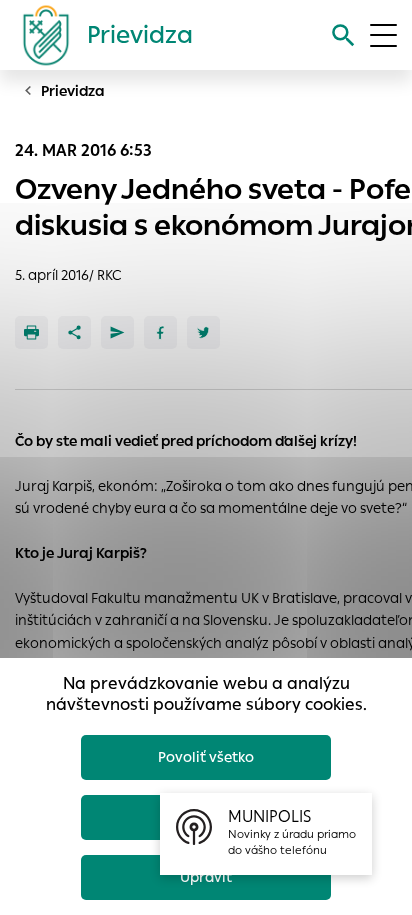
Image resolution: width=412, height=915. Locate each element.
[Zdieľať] (74, 332)
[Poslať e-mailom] (117, 332)
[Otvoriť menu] (383, 35)
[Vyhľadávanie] (343, 35)
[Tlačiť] (31, 332)
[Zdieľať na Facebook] (160, 332)
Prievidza (73, 91)
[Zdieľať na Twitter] (203, 332)
